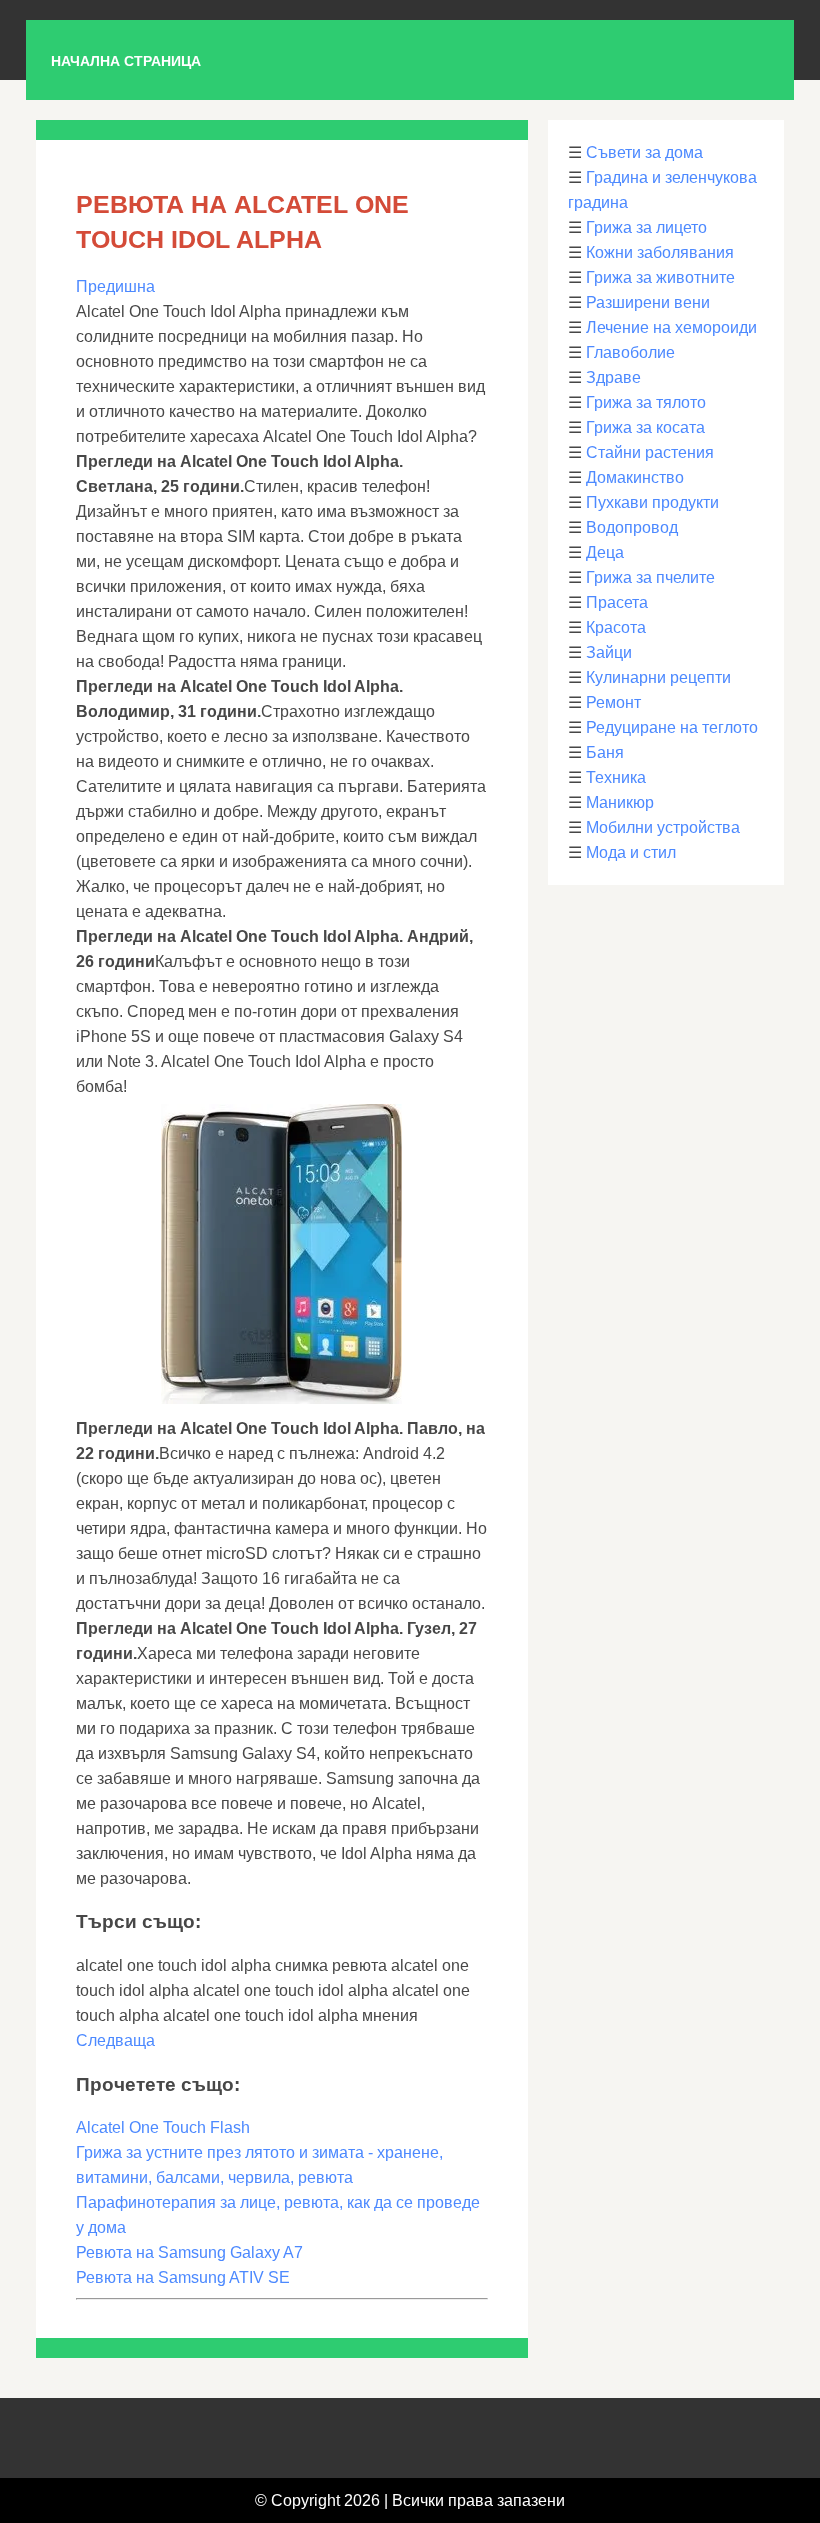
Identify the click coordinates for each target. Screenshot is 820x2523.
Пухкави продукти (652, 502)
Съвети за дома (644, 152)
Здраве (613, 377)
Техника (616, 777)
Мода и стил (631, 852)
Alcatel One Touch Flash (163, 2127)
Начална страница (126, 61)
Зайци (609, 652)
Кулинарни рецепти (658, 677)
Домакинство (635, 477)
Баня (605, 752)
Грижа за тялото (646, 402)
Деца (605, 552)
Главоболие (630, 352)
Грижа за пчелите (650, 577)
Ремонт (613, 702)
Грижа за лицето (646, 227)
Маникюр (620, 802)
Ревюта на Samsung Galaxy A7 (189, 2252)
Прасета (617, 602)
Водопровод (632, 527)
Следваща (115, 2040)
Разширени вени (648, 302)
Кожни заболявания (660, 252)
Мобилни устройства (663, 827)
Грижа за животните (660, 277)
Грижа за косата (645, 427)
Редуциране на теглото (672, 727)
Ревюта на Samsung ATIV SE (183, 2277)
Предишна (115, 286)
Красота (616, 627)
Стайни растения (650, 452)
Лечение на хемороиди (671, 327)
